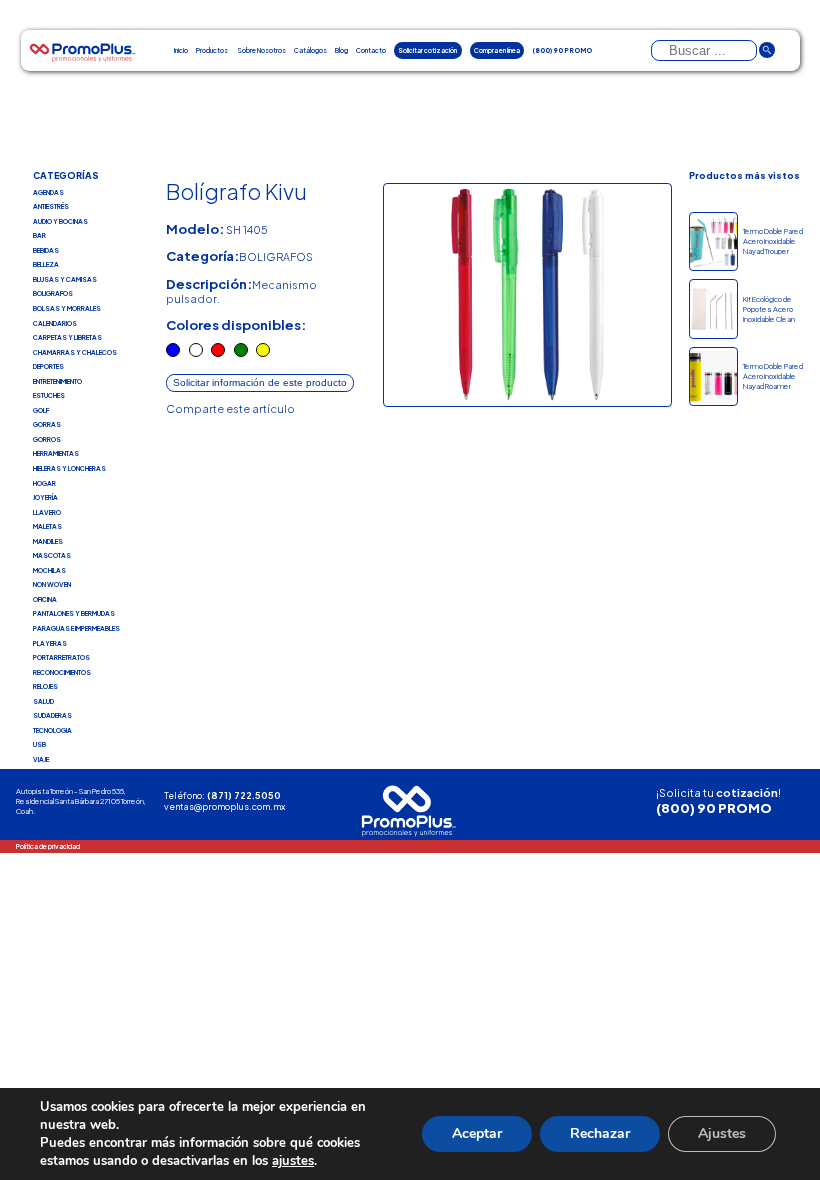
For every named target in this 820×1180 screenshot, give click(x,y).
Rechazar (600, 1133)
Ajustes (722, 1133)
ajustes (293, 1161)
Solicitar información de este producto (260, 382)
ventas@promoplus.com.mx (224, 806)
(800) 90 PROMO (714, 807)
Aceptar (477, 1133)
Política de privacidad (48, 846)
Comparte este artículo (230, 408)
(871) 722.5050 (244, 795)
